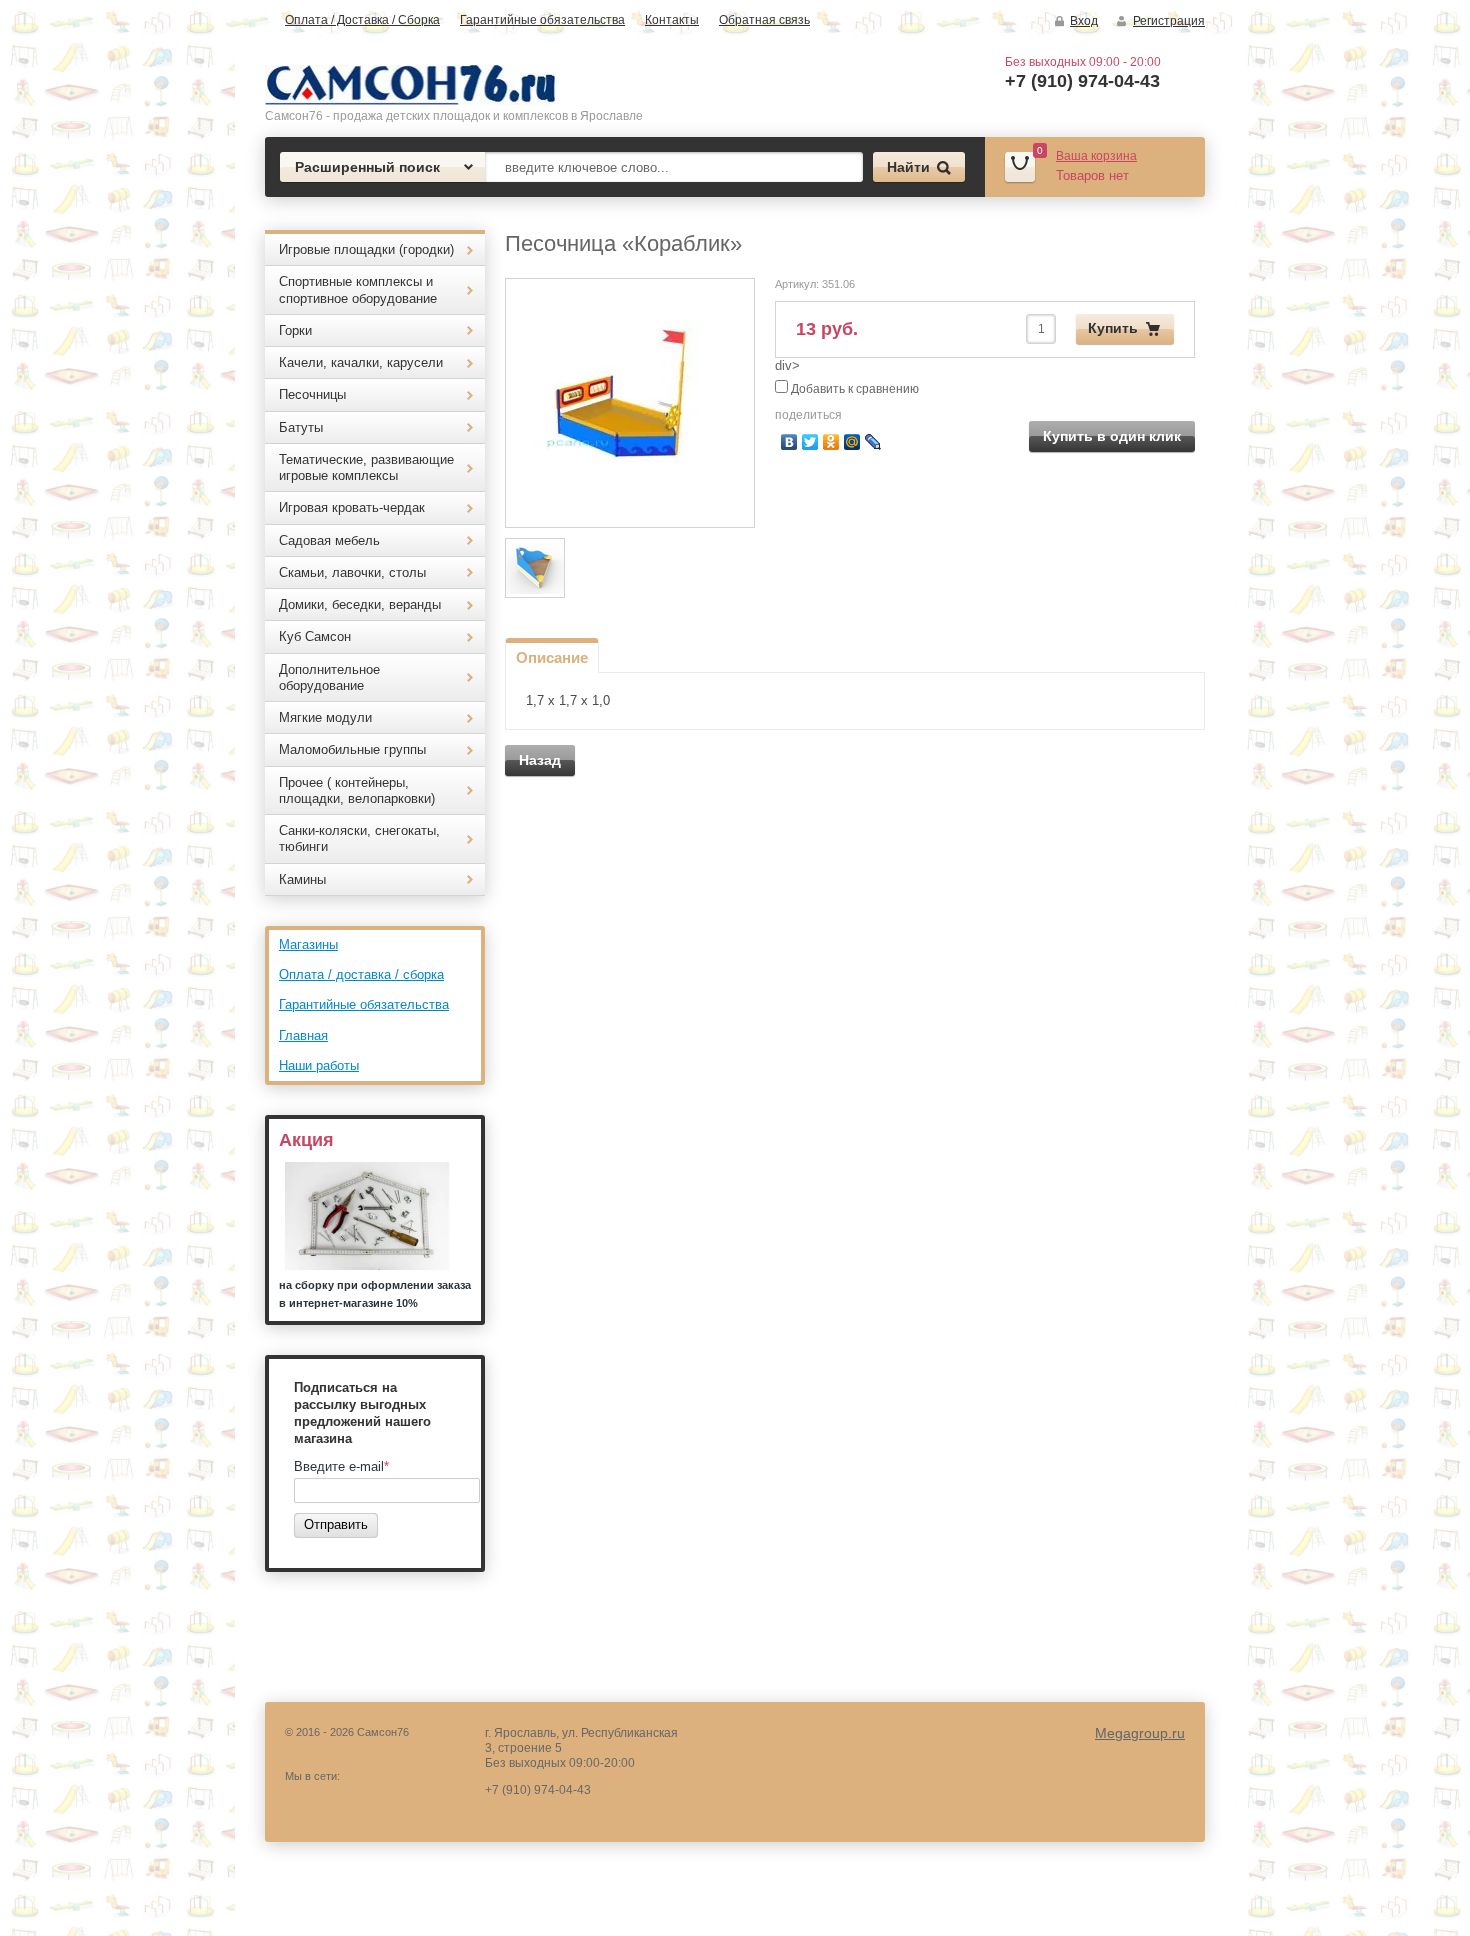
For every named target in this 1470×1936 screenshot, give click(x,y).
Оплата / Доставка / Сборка (362, 20)
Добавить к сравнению (853, 389)
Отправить (336, 1524)
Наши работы (319, 1065)
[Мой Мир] (852, 442)
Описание (552, 657)
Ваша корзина (1096, 156)
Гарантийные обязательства (542, 20)
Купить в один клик (1112, 436)
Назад (540, 760)
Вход (1084, 21)
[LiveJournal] (873, 442)
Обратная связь (764, 20)
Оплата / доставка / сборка (361, 974)
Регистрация (1169, 21)
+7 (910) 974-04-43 (1082, 81)
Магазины (308, 944)
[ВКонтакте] (789, 442)
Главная (303, 1035)
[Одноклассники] (831, 442)
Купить (1113, 328)
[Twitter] (810, 442)
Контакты (672, 20)
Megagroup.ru (1140, 1733)
